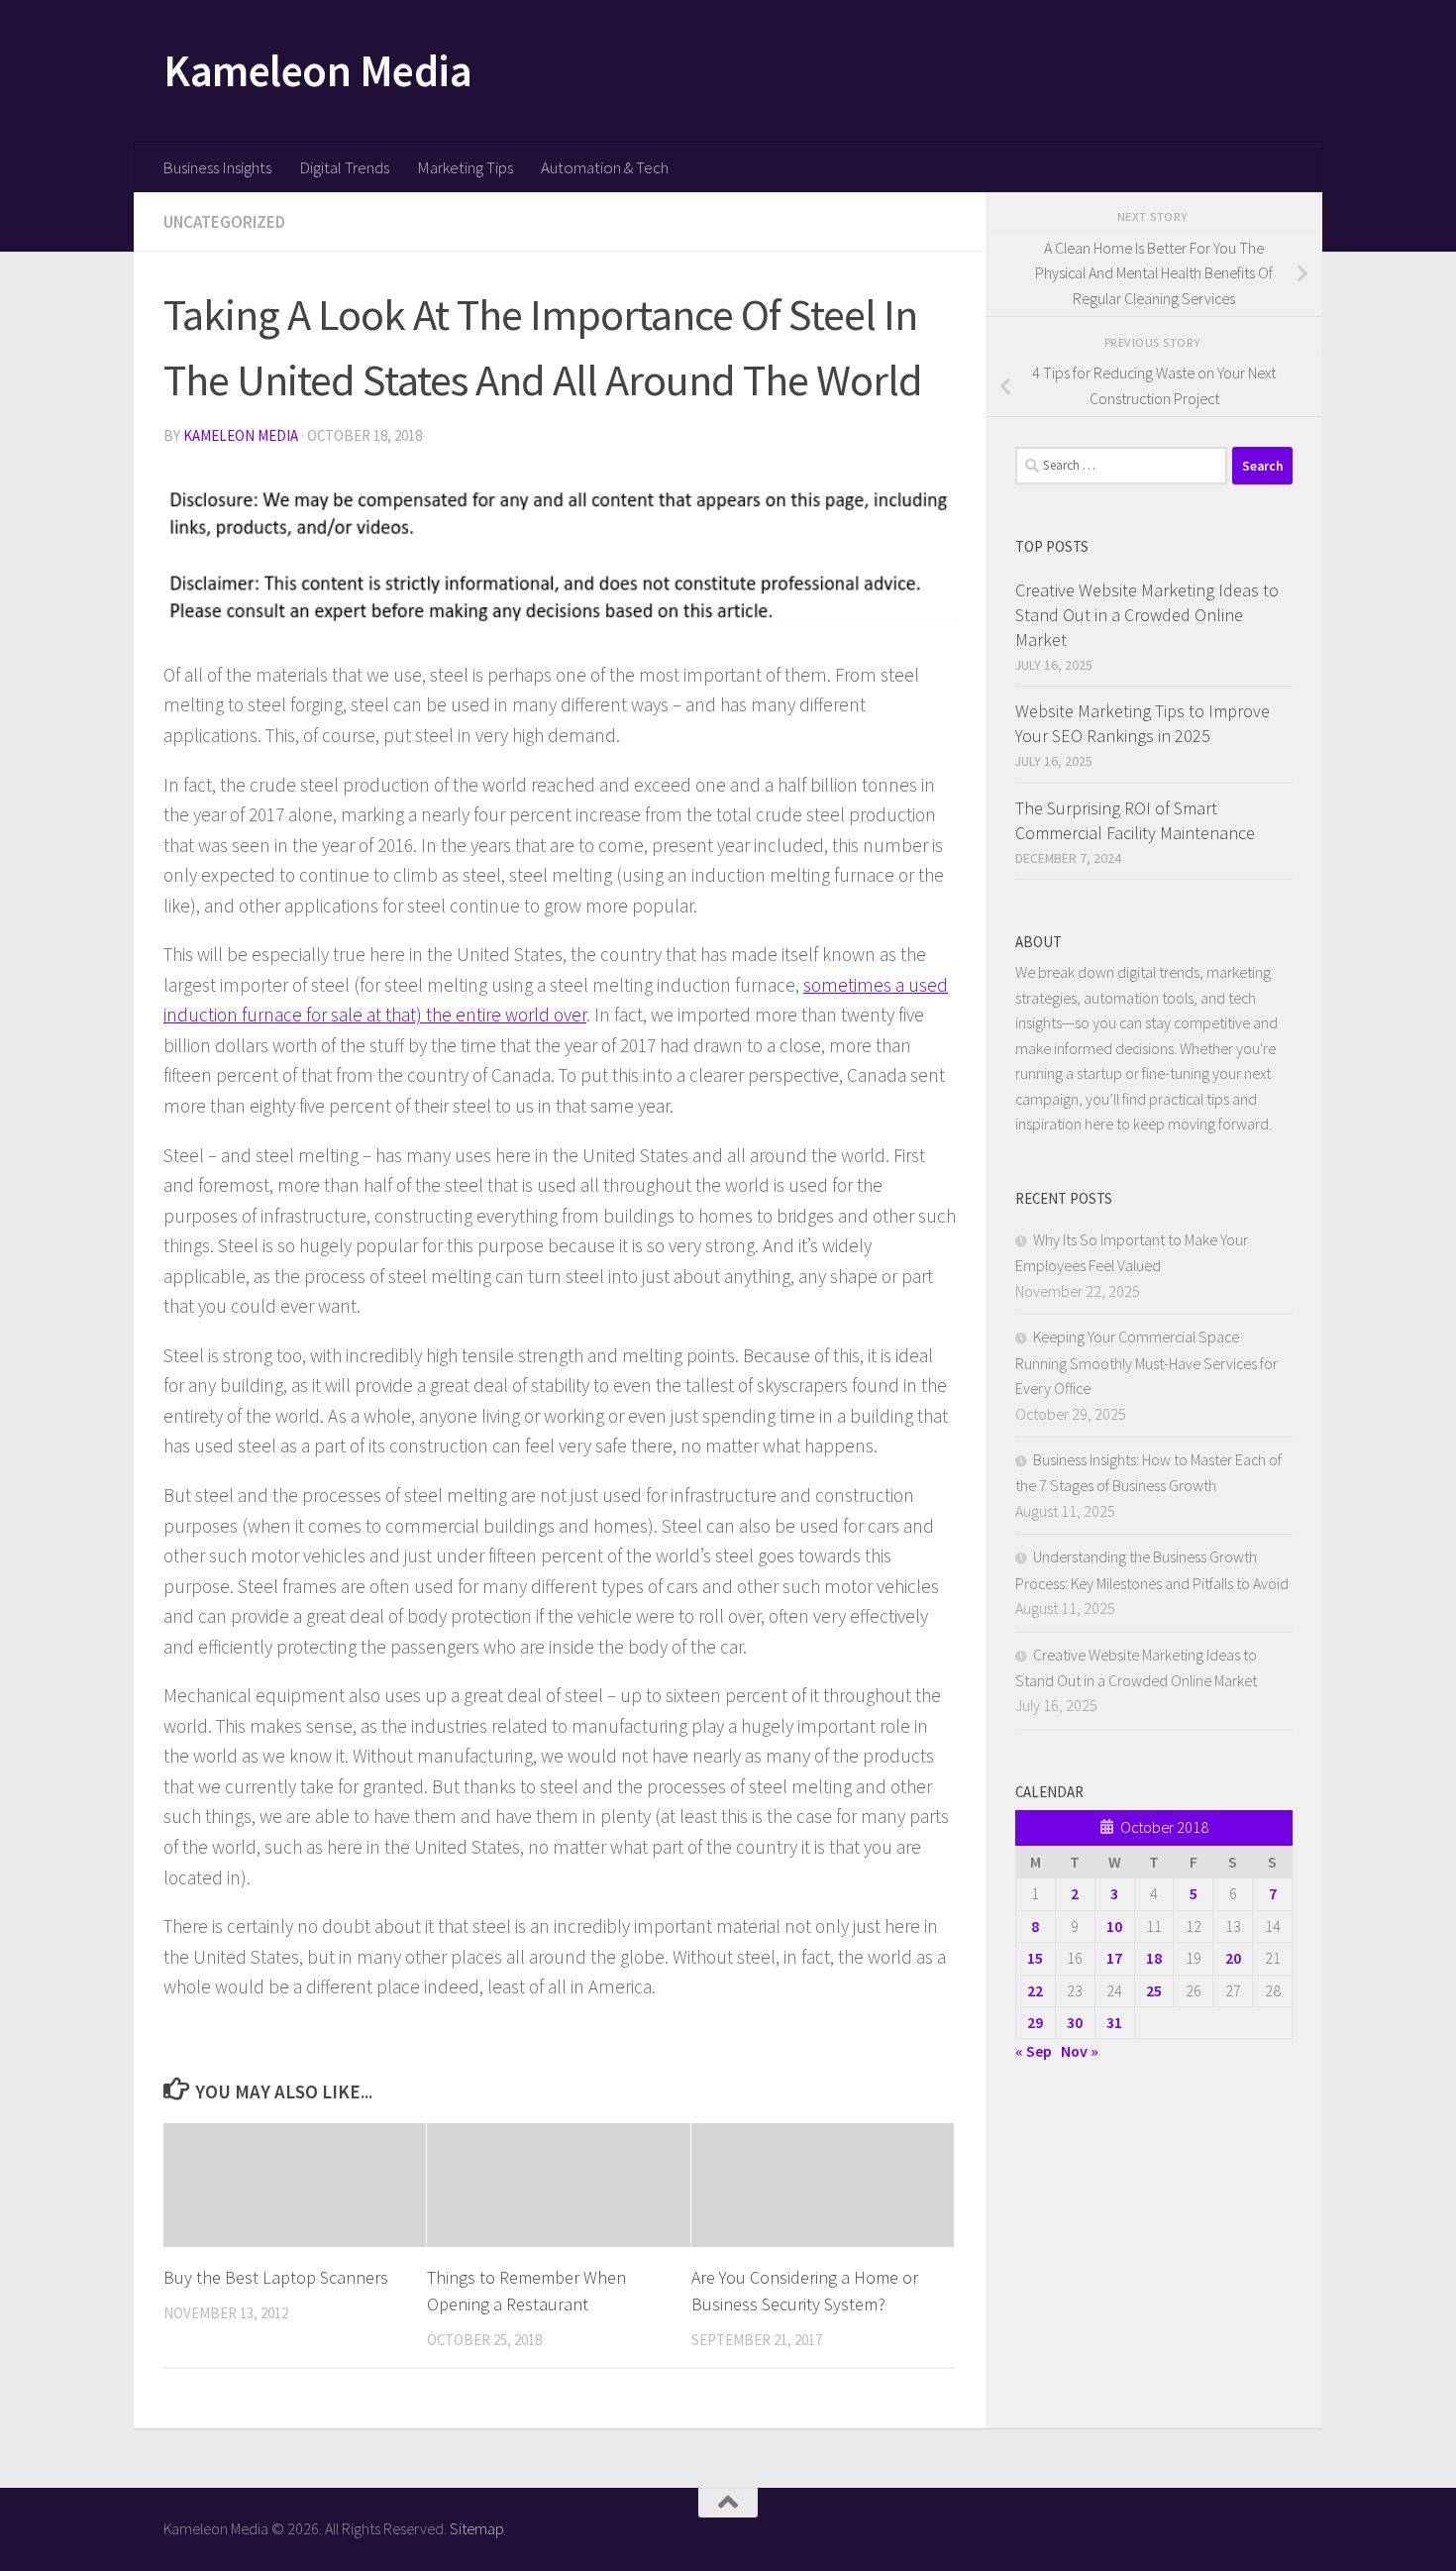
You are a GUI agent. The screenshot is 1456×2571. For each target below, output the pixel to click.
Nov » (1080, 2051)
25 (1154, 1990)
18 (1154, 1958)
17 (1114, 1958)
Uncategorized (224, 222)
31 (1114, 2022)
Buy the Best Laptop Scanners (276, 2277)
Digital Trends (344, 167)
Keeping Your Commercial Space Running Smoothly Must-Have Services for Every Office (1146, 1362)
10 (1114, 1926)
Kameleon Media (317, 70)
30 (1075, 2022)
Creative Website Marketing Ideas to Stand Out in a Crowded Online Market (1147, 615)
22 (1035, 1990)
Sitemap (477, 2528)
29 (1035, 2022)
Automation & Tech (605, 167)
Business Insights (217, 167)
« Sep (1034, 2051)
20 (1233, 1958)
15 (1035, 1958)
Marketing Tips (465, 167)
